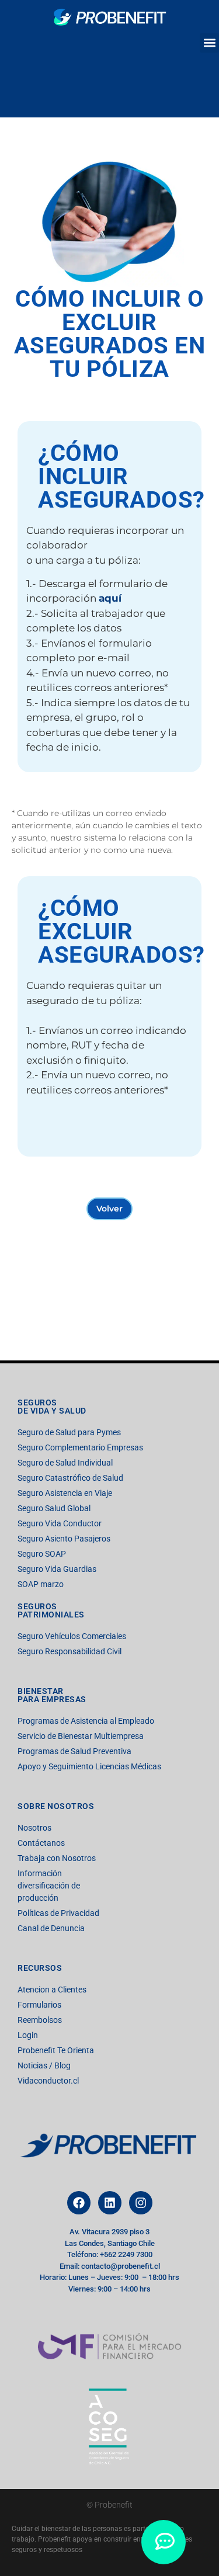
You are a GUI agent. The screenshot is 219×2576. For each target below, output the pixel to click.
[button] (209, 43)
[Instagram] (141, 2203)
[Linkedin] (110, 2203)
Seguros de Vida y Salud (52, 1407)
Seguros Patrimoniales (51, 1610)
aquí (110, 598)
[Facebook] (79, 2203)
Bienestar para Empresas (52, 1695)
